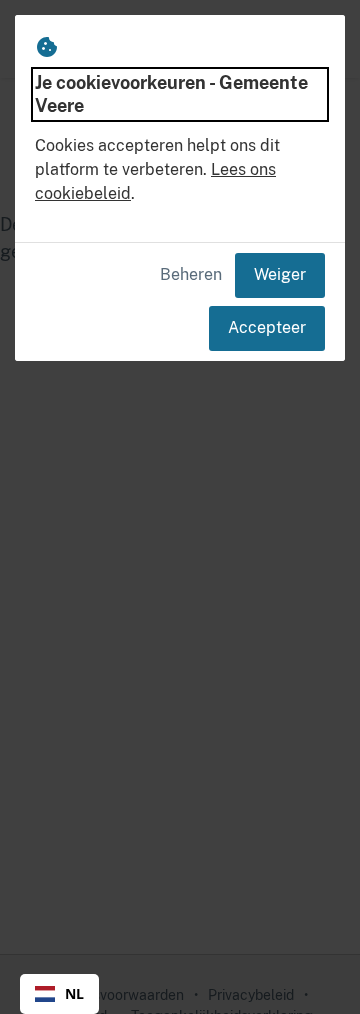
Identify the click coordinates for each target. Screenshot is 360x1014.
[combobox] (59, 994)
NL (74, 993)
